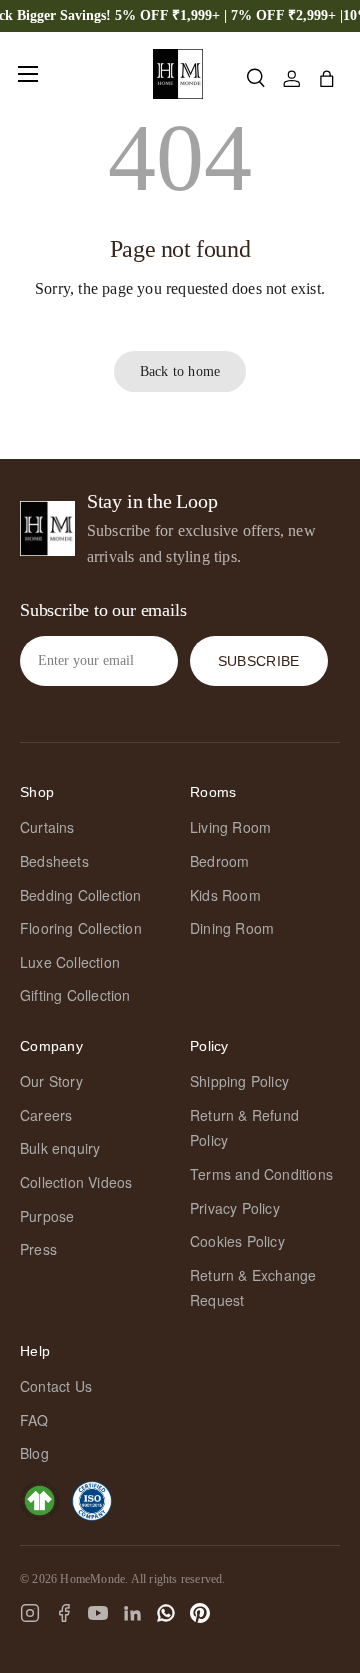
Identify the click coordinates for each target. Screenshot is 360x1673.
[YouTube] (98, 1613)
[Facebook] (64, 1613)
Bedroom (219, 861)
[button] (326, 79)
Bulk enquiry (60, 1148)
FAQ (34, 1420)
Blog (34, 1453)
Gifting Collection (75, 995)
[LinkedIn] (132, 1613)
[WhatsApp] (166, 1613)
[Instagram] (30, 1613)
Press (38, 1249)
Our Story (51, 1081)
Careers (46, 1115)
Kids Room (225, 895)
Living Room (230, 827)
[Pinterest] (200, 1613)
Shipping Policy (239, 1081)
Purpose (47, 1216)
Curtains (47, 827)
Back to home (180, 371)
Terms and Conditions (261, 1174)
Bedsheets (54, 861)
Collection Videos (76, 1182)
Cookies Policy (237, 1241)
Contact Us (56, 1386)
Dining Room (232, 928)
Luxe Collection (70, 962)
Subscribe (259, 661)
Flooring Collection (81, 928)
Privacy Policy (235, 1208)
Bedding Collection (81, 895)
